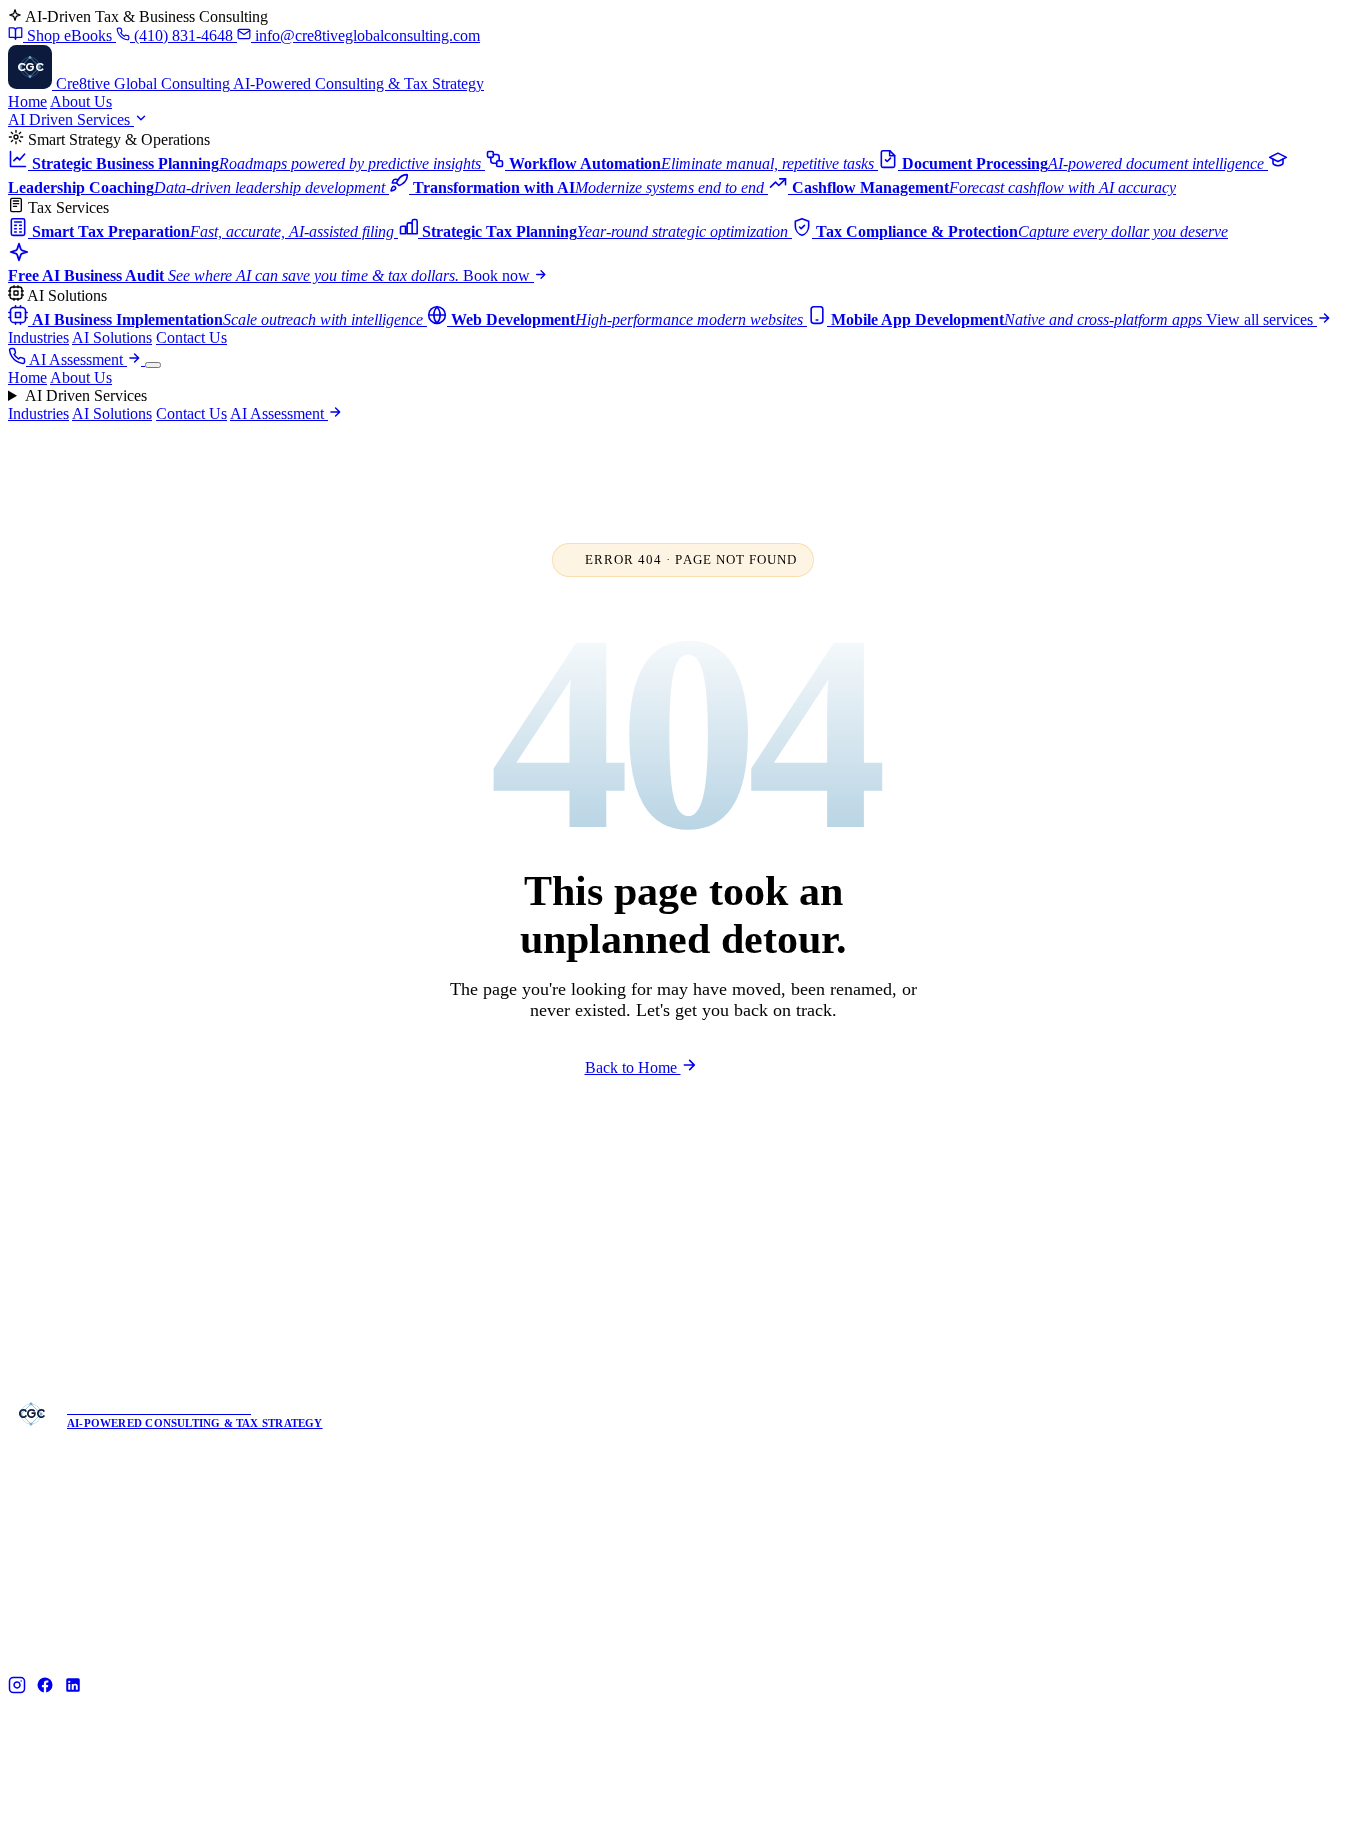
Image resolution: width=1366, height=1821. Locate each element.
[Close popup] (867, 779)
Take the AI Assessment (581, 999)
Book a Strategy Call (776, 999)
